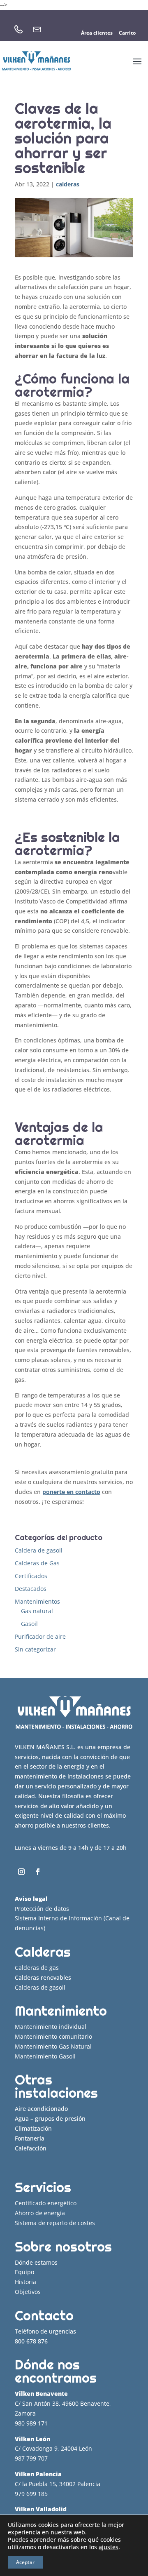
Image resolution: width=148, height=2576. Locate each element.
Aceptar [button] (25, 2562)
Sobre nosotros (63, 2247)
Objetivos (28, 2292)
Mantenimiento (61, 2011)
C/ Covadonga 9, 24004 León (53, 2448)
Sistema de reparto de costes (55, 2223)
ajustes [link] (109, 2547)
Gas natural (37, 1611)
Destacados (31, 1589)
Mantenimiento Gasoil (45, 2056)
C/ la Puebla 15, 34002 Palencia (58, 2484)
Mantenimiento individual (51, 2027)
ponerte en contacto (71, 1492)
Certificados (31, 1576)
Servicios (43, 2187)
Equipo (24, 2272)
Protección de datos (42, 1909)
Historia (25, 2282)
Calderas (43, 1952)
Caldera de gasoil (39, 1550)
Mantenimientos (37, 1601)
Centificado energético (46, 2203)
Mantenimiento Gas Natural (53, 2046)
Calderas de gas (37, 1968)
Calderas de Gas (37, 1563)
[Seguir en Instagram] (21, 1872)
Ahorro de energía (40, 2213)
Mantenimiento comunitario (53, 2036)
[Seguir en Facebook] (38, 1872)
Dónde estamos (36, 2262)
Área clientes (97, 33)
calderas (68, 184)
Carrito (127, 33)
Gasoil (29, 1624)
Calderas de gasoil (40, 1987)
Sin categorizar (35, 1649)
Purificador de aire (40, 1636)
